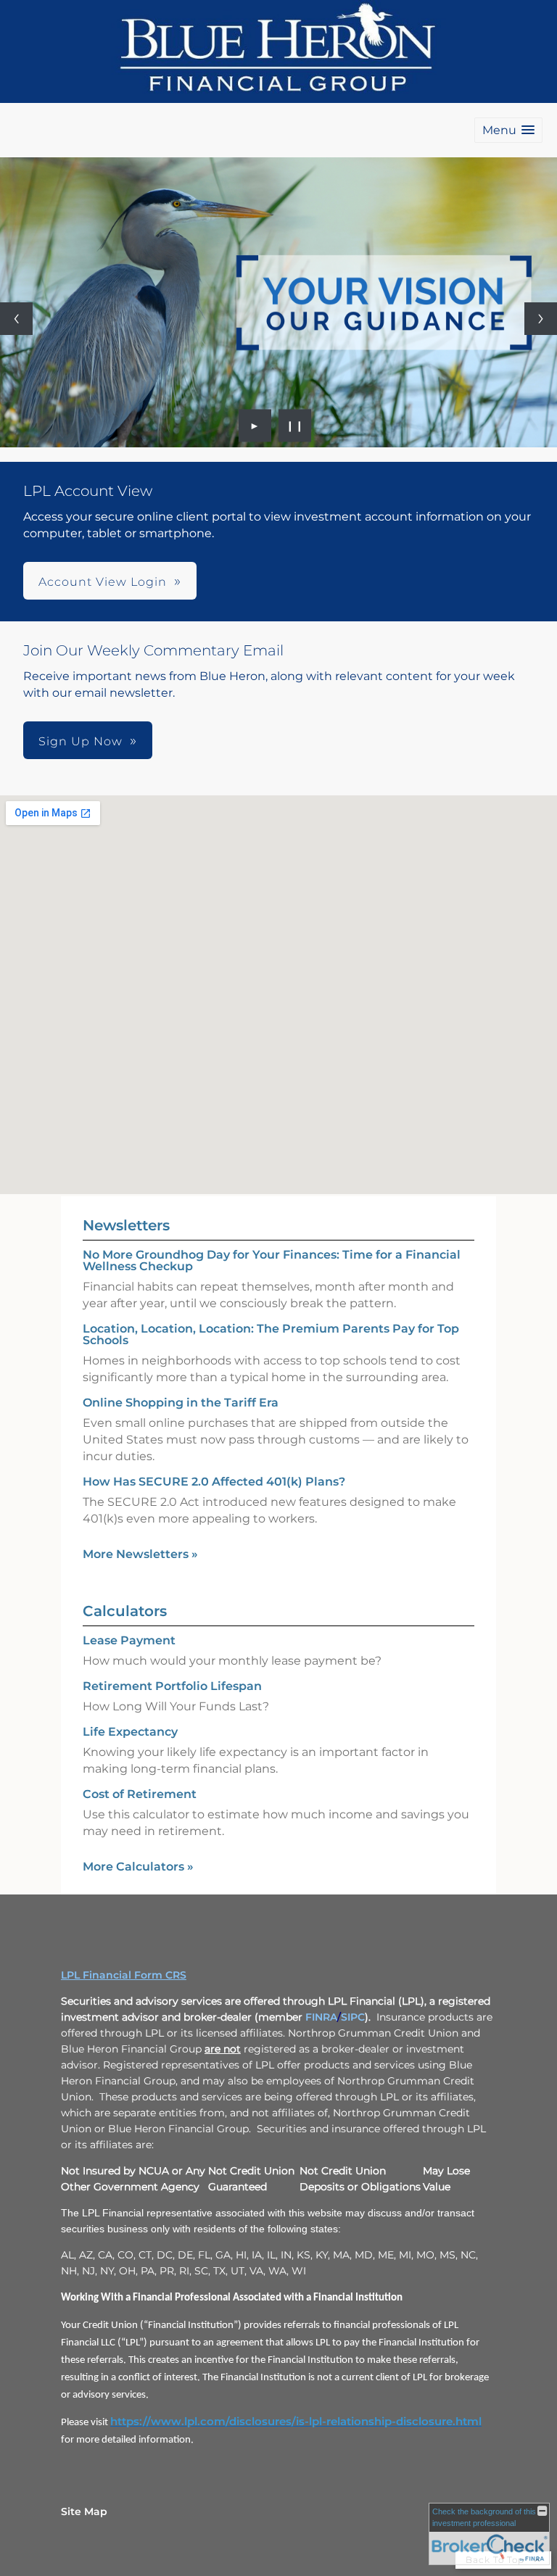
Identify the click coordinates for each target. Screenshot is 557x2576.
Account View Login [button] (103, 582)
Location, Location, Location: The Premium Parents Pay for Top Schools (271, 1334)
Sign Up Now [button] (81, 741)
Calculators (125, 1611)
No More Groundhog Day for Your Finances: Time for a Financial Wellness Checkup (272, 1260)
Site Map (84, 2511)
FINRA (321, 2017)
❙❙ (295, 426)
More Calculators (138, 1867)
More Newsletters (140, 1554)
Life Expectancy (130, 1732)
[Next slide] (541, 319)
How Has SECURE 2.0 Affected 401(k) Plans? (214, 1482)
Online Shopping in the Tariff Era (181, 1403)
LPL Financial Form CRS (124, 1975)
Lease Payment (129, 1640)
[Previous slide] (16, 319)
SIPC (353, 2017)
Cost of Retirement (140, 1794)
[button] (508, 130)
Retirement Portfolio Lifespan (172, 1686)
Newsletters (126, 1225)
